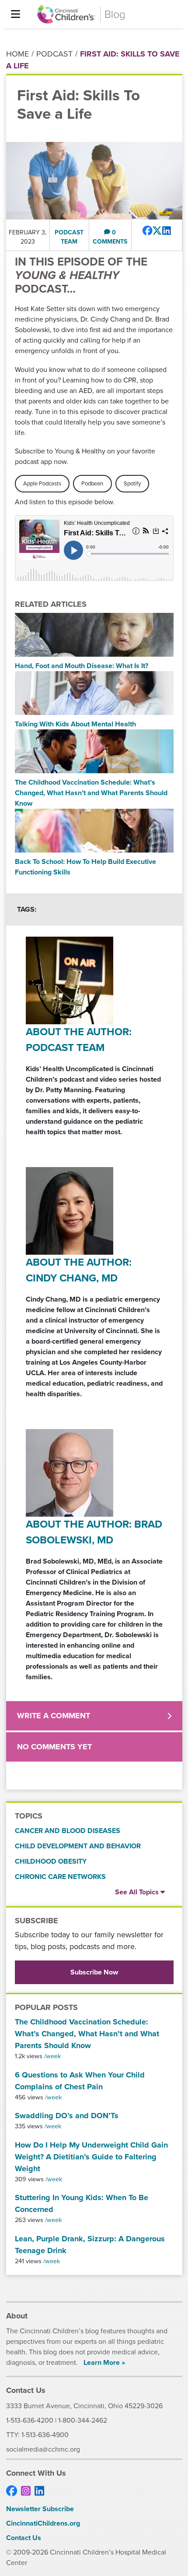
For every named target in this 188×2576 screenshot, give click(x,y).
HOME (17, 54)
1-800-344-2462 (83, 2420)
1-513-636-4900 (45, 2435)
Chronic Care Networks (60, 1877)
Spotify (132, 483)
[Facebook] (12, 2491)
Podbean (92, 483)
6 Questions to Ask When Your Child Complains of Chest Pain (80, 2081)
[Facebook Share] (148, 231)
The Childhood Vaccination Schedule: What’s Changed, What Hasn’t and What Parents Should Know (87, 2034)
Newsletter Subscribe (40, 2509)
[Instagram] (26, 2491)
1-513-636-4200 (30, 2420)
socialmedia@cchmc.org (43, 2449)
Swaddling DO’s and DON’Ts (67, 2116)
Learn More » (104, 2362)
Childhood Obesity (51, 1861)
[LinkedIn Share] (167, 231)
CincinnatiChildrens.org (43, 2523)
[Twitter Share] (157, 231)
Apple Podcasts (42, 483)
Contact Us (24, 2538)
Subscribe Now (94, 1972)
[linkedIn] (39, 2491)
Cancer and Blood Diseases (68, 1831)
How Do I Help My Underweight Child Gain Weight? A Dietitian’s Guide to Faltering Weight (91, 2157)
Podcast (54, 54)
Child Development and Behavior (78, 1846)
